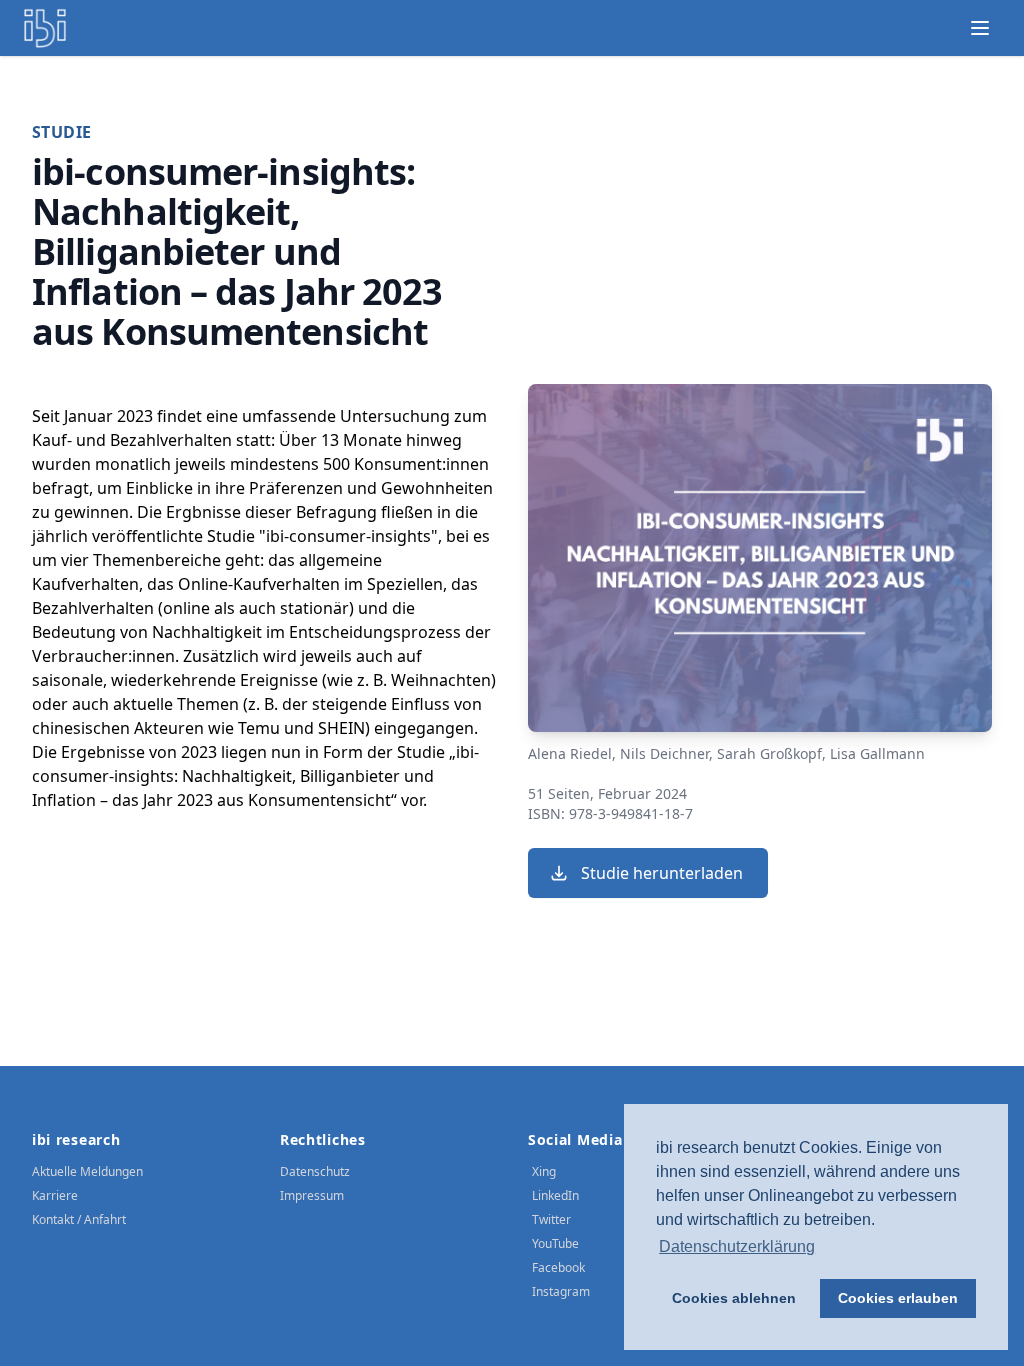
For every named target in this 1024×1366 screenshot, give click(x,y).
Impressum (312, 1195)
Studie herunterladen (662, 873)
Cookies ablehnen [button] (734, 1298)
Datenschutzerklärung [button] (737, 1246)
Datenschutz (315, 1171)
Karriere (55, 1195)
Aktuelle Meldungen (87, 1171)
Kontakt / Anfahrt (79, 1219)
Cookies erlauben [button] (898, 1298)
